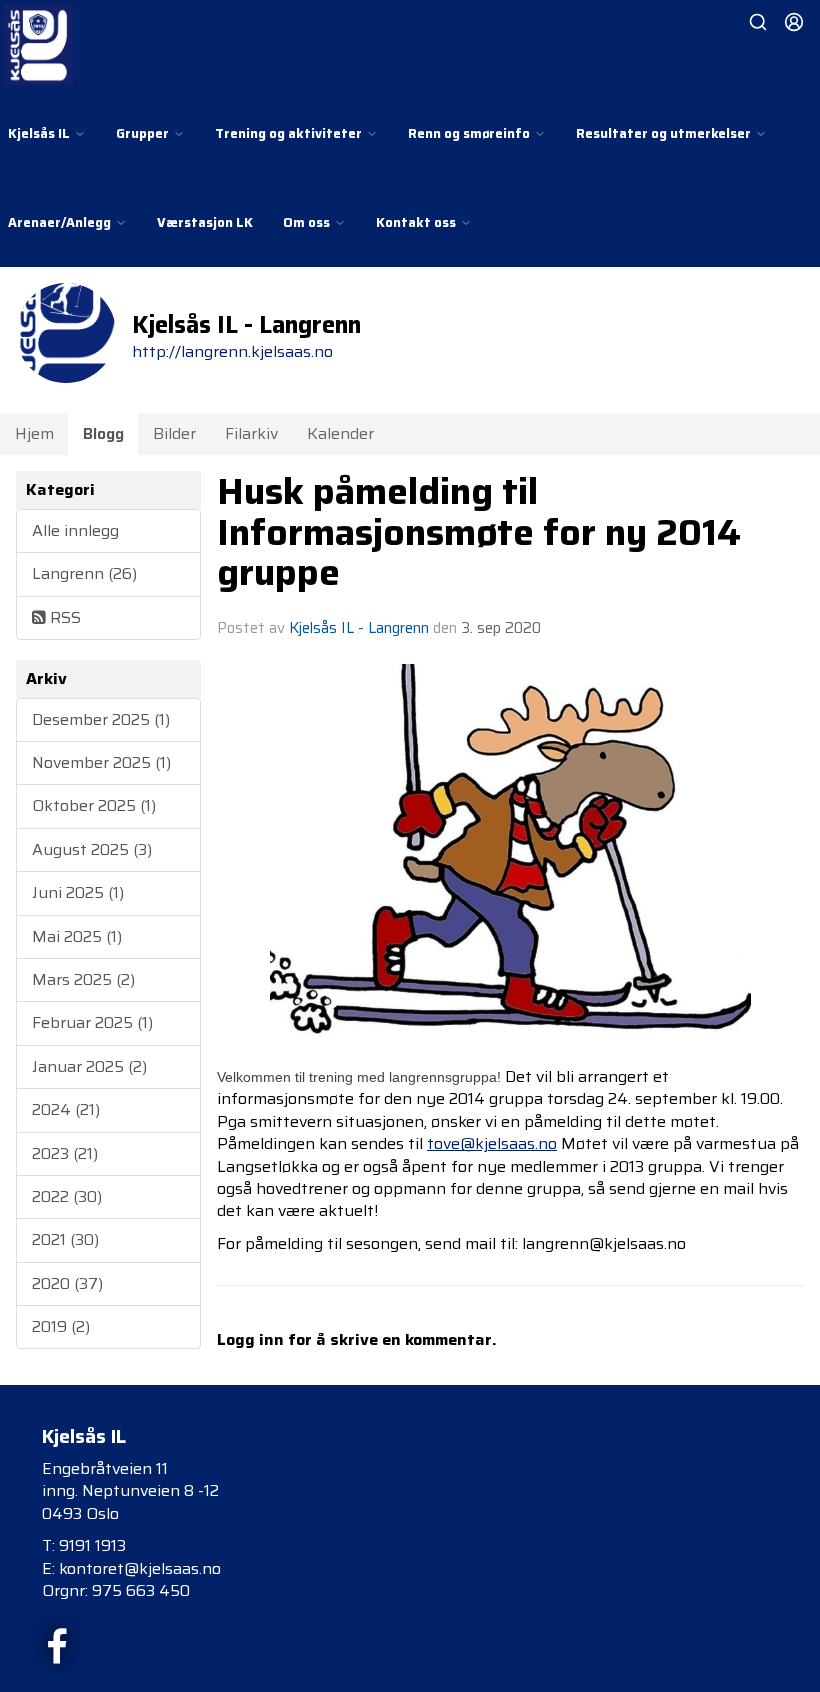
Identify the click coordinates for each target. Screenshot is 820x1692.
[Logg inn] (794, 22)
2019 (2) (61, 1326)
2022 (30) (67, 1196)
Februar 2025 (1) (92, 1022)
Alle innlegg (75, 530)
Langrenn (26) (84, 573)
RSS (63, 617)
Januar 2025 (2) (89, 1066)
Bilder (174, 433)
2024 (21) (66, 1109)
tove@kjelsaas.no (492, 1143)
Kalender (340, 433)
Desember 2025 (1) (101, 719)
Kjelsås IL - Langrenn (359, 628)
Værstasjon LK (205, 222)
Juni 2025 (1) (78, 892)
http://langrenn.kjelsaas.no (232, 351)
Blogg (103, 433)
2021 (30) (65, 1239)
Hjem (34, 433)
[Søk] (758, 22)
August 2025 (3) (92, 849)
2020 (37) (67, 1283)
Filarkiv (251, 433)
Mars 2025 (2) (83, 979)
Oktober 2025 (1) (94, 805)
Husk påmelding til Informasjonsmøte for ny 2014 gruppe (479, 531)
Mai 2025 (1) (77, 936)
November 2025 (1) (101, 762)
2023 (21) (65, 1153)
